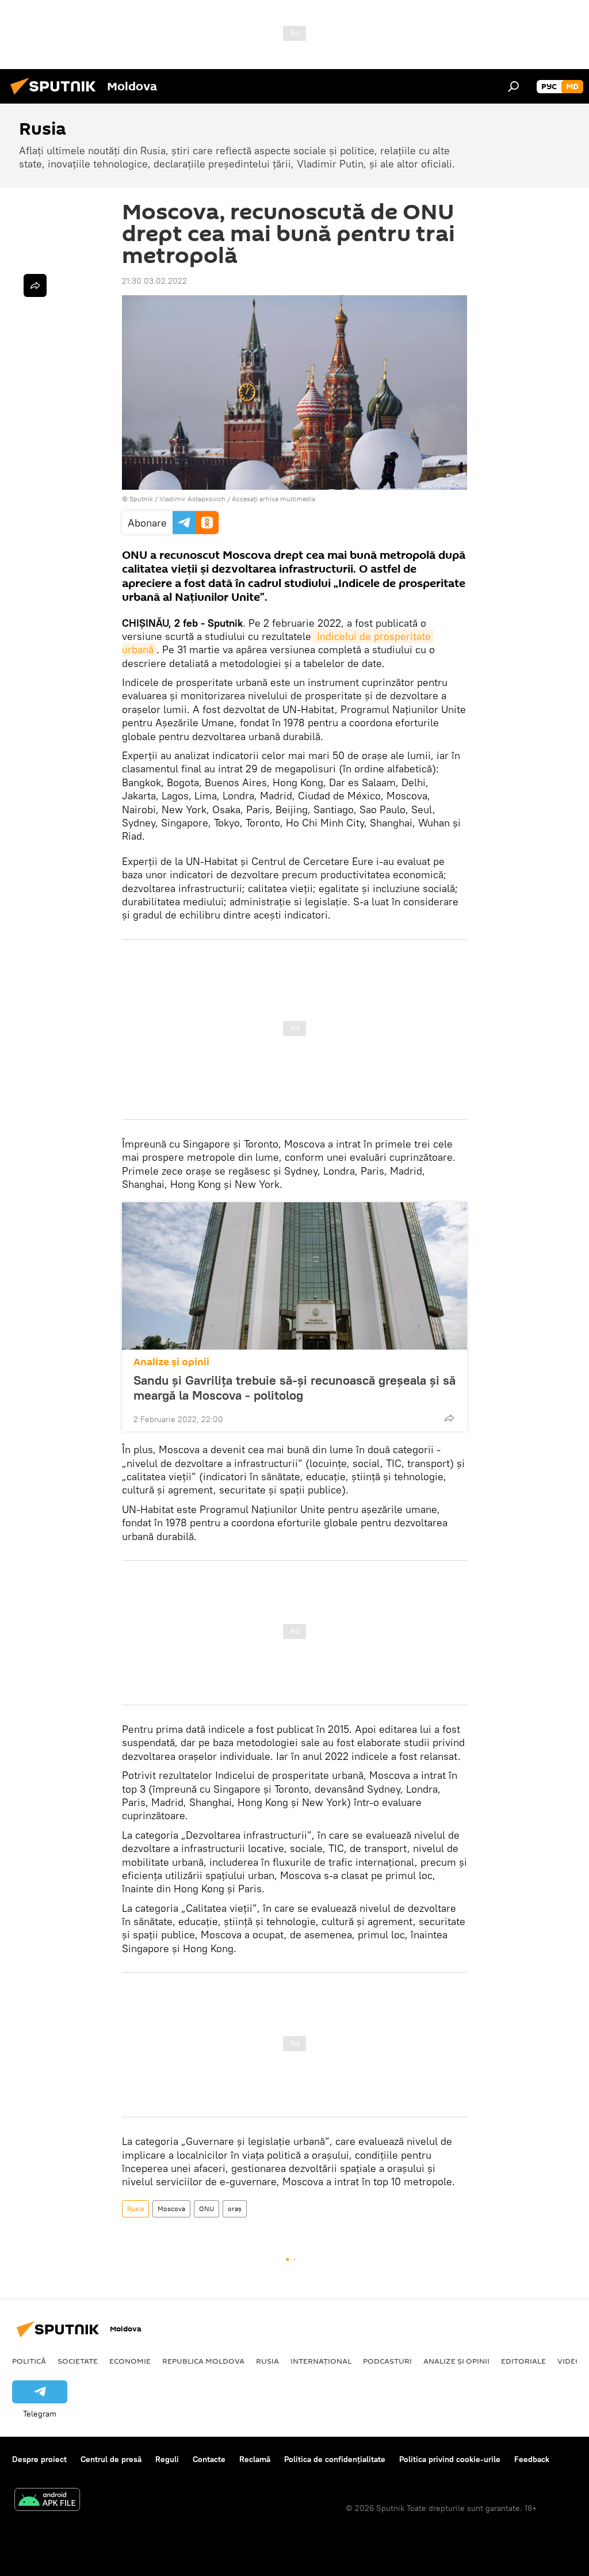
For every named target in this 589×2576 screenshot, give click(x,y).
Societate (78, 2361)
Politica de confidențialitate (335, 2459)
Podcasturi (387, 2361)
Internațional (321, 2361)
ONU (206, 2209)
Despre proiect (39, 2459)
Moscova (171, 2209)
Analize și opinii (171, 1362)
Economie (130, 2361)
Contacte (209, 2459)
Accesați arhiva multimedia (274, 499)
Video (569, 2361)
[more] (449, 1418)
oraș (235, 2209)
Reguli (167, 2459)
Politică (29, 2361)
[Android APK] (47, 2501)
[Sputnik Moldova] (56, 96)
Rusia (135, 2209)
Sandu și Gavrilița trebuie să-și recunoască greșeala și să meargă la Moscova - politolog (294, 1388)
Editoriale (523, 2361)
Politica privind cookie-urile (450, 2459)
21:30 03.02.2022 (154, 281)
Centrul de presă (111, 2459)
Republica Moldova (203, 2361)
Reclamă (255, 2459)
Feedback (532, 2459)
